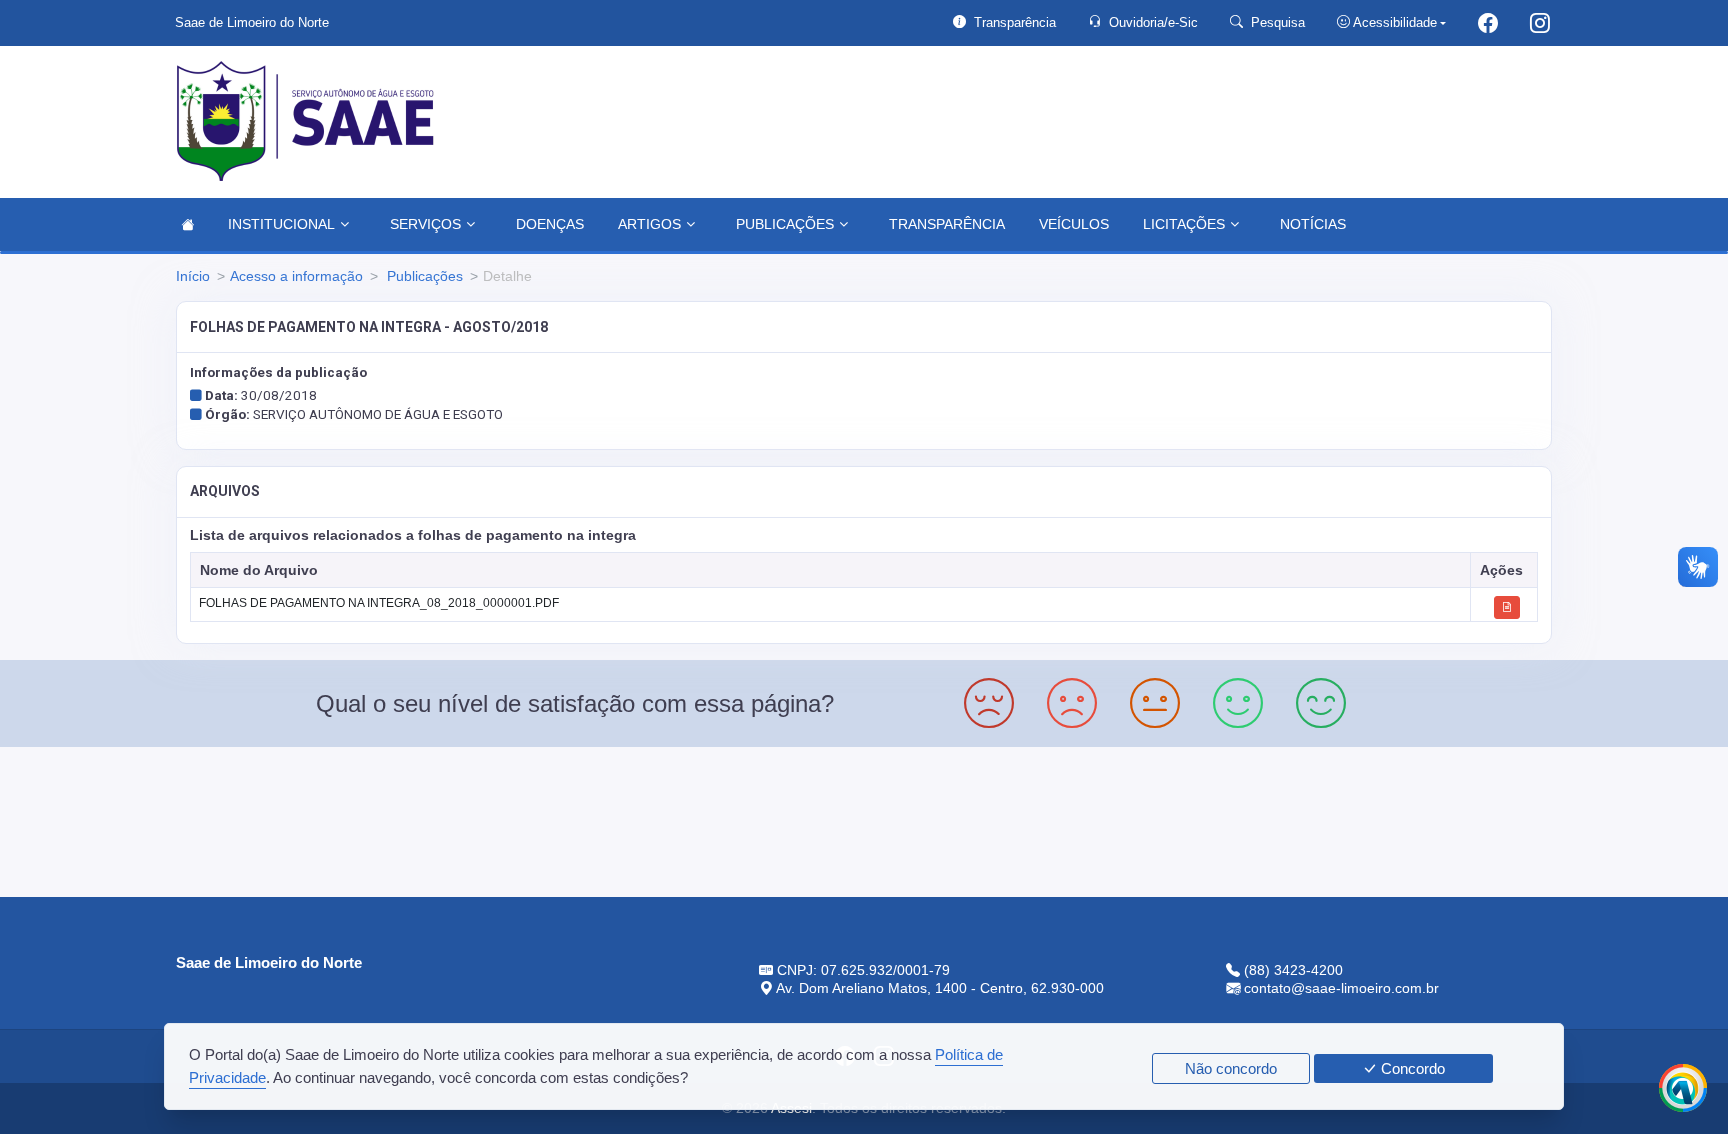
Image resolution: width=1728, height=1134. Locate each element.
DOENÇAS (550, 224)
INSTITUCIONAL (281, 224)
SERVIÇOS (425, 224)
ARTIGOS (649, 224)
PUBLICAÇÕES (785, 224)
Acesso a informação (296, 276)
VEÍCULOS (1074, 224)
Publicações (423, 276)
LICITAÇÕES (1184, 224)
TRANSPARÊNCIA (947, 224)
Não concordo (1231, 1068)
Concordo (1411, 1068)
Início (193, 276)
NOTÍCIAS (1313, 224)
